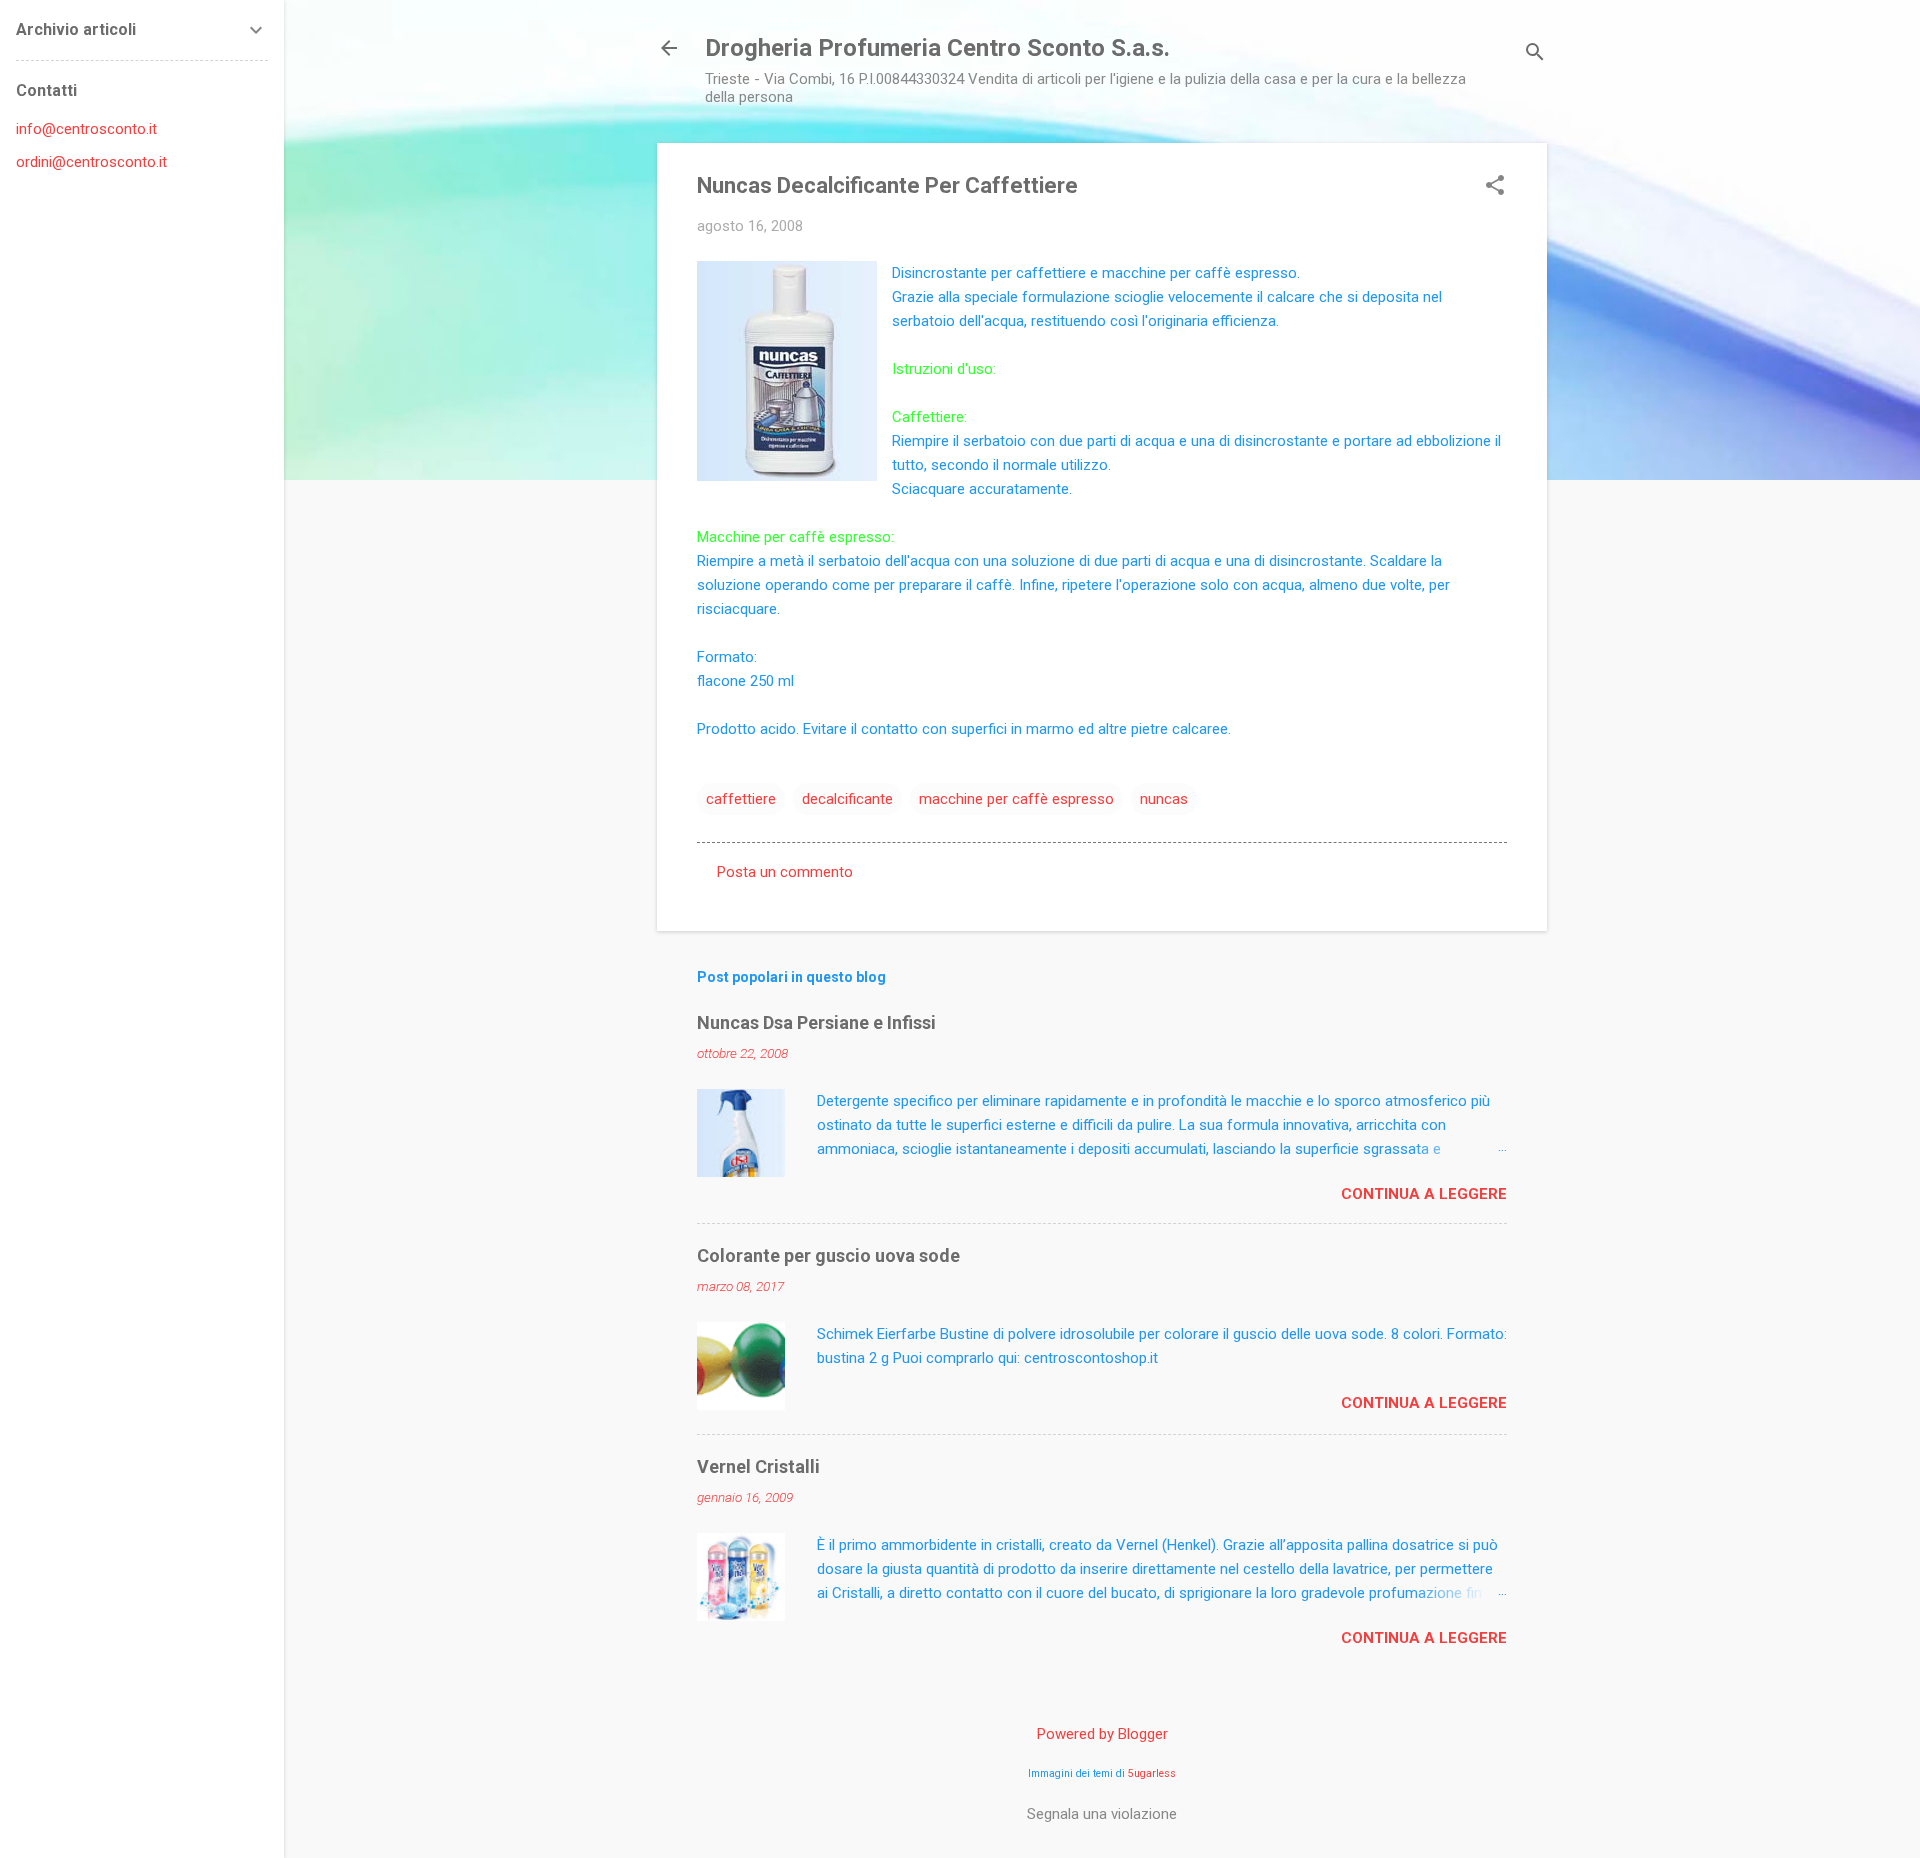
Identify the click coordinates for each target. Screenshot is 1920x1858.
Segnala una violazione (1102, 1814)
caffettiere (741, 799)
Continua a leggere (1424, 1194)
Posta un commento (785, 872)
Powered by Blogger (1102, 1734)
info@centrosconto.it (86, 129)
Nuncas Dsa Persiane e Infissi (816, 1022)
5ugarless (1152, 1773)
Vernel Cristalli (758, 1466)
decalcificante (847, 799)
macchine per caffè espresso (1016, 799)
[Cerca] (1535, 54)
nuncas (1164, 799)
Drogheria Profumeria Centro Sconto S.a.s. (937, 48)
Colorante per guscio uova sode (828, 1255)
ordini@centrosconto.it (91, 162)
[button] (1495, 187)
